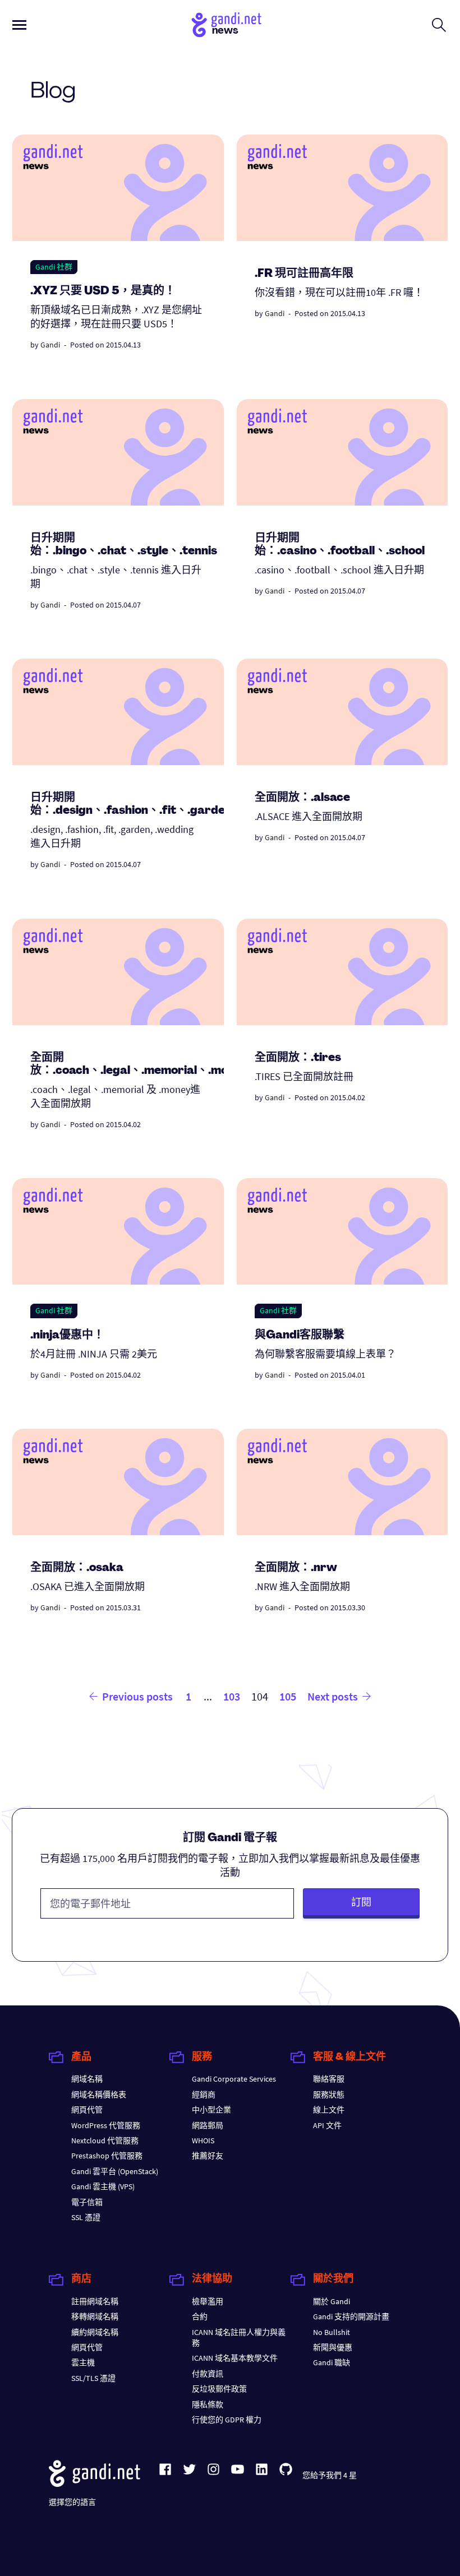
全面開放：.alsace (302, 798)
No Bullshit (332, 2332)
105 (288, 1696)
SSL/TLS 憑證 (93, 2378)
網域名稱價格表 (99, 2095)
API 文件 (327, 2125)
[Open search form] (439, 25)
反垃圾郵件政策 (219, 2389)
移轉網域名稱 (95, 2316)
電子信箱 (87, 2202)
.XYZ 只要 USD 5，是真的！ (103, 291)
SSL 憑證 (86, 2217)
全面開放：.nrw (296, 1568)
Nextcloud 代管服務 (105, 2141)
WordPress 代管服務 (106, 2125)
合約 (200, 2316)
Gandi (50, 345)
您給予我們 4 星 (330, 2475)
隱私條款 (208, 2404)
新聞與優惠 (333, 2347)
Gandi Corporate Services (234, 2079)
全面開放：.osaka (77, 1568)
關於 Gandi (332, 2301)
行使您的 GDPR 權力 (227, 2420)
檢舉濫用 (208, 2301)
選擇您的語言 (72, 2502)
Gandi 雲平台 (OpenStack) (115, 2171)
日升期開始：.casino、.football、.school (340, 545)
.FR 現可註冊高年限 (304, 274)
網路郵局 (208, 2125)
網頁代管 (87, 2110)
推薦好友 (208, 2156)
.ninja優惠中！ (67, 1336)
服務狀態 (329, 2095)
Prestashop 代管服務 (107, 2156)
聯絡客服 (329, 2079)
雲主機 (83, 2362)
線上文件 (329, 2110)
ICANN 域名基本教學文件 (235, 2358)
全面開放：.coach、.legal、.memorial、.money (139, 1065)
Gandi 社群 (54, 267)
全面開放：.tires (298, 1058)
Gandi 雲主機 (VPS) (103, 2186)
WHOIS (203, 2141)
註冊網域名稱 (95, 2301)
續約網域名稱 (95, 2332)
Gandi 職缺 (332, 2362)
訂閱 (361, 1902)
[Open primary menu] (19, 25)
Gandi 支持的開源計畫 (351, 2316)
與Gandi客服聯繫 (300, 1336)
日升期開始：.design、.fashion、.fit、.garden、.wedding (162, 805)
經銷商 (204, 2095)
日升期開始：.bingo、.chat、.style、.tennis (124, 545)
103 (232, 1696)
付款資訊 (208, 2374)
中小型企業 (211, 2110)
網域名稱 (87, 2079)
